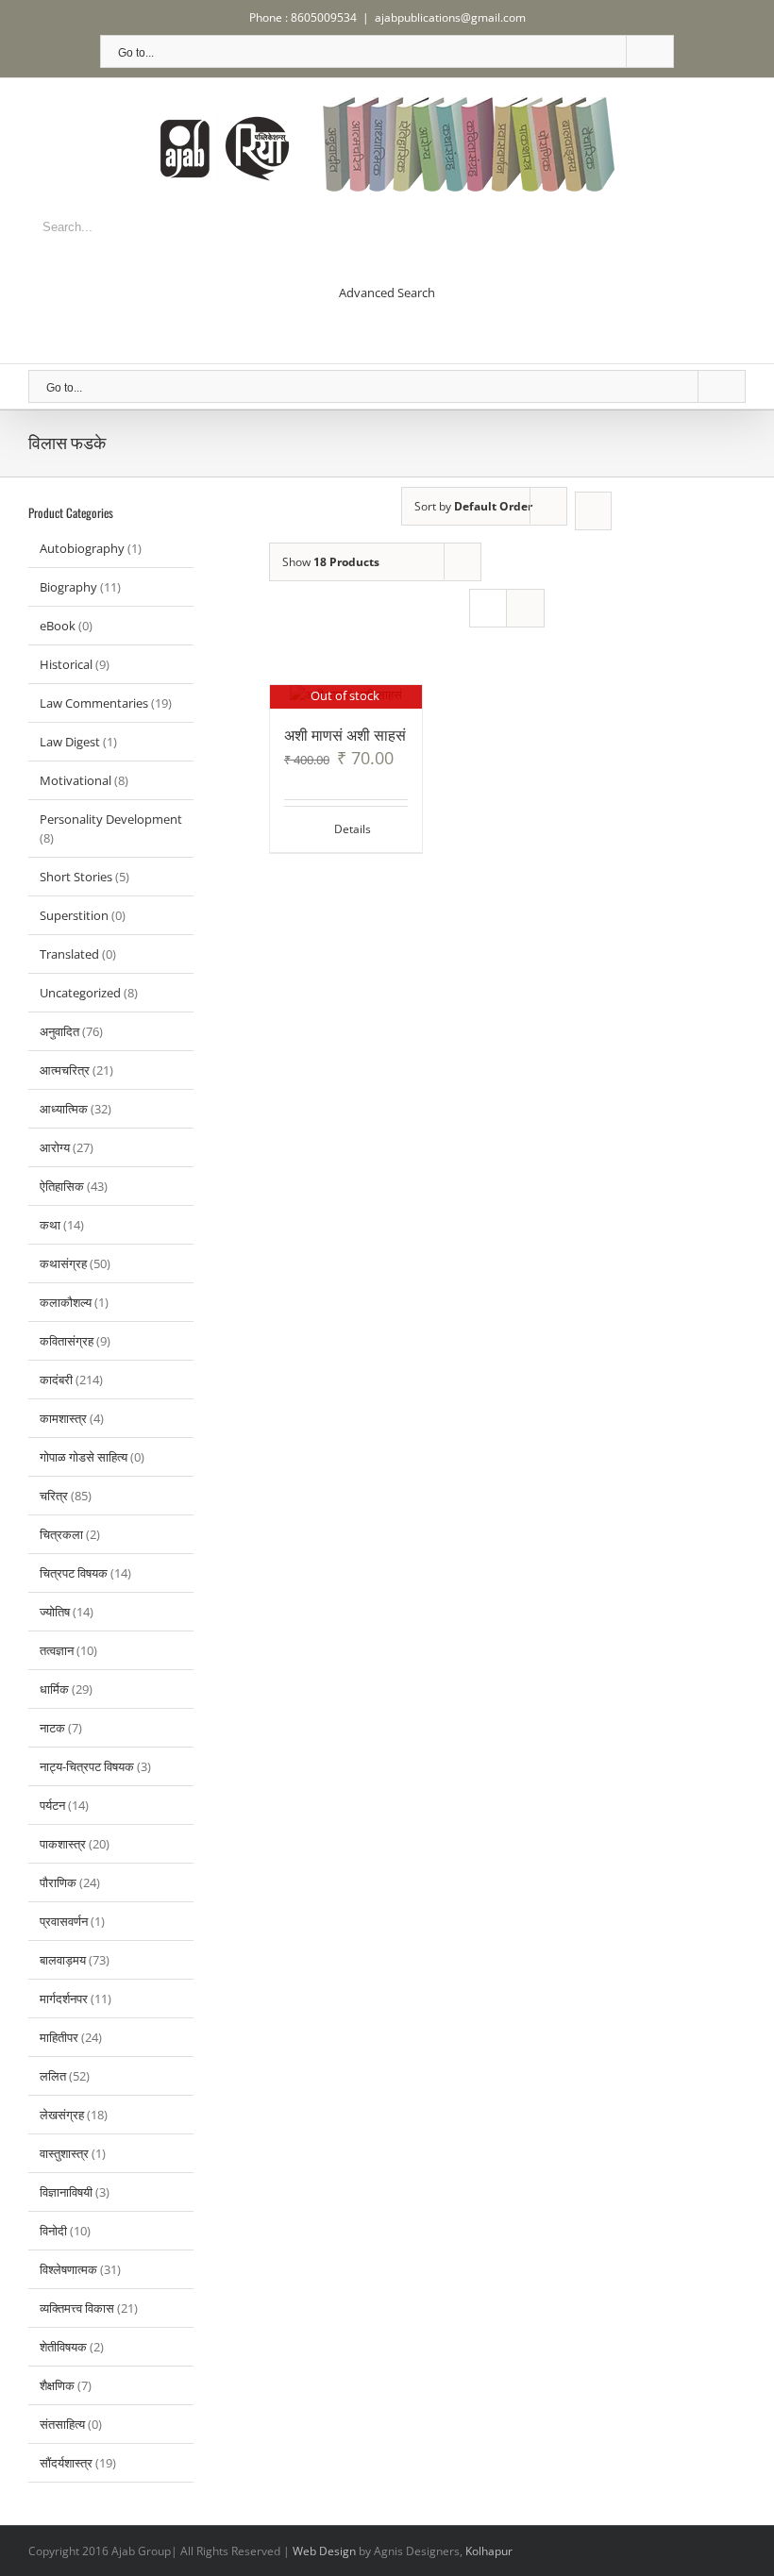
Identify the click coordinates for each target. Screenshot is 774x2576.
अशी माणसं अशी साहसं (345, 734)
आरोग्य (55, 1147)
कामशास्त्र (63, 1418)
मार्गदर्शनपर (64, 1999)
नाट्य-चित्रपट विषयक (87, 1766)
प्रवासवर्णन (64, 1921)
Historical (66, 664)
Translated (69, 954)
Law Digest (70, 742)
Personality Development (111, 819)
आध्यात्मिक (64, 1109)
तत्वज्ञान (57, 1650)
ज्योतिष (55, 1612)
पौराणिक (58, 1882)
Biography (68, 587)
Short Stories (76, 877)
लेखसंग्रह (62, 2115)
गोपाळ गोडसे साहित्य (84, 1457)
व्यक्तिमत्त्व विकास (77, 2308)
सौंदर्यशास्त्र (66, 2463)
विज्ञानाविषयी (66, 2192)
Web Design (324, 2551)
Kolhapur (489, 2551)
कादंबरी (56, 1380)
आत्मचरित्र (65, 1070)
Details (353, 829)
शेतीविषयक (63, 2347)
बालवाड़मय (63, 1960)
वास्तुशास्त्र (64, 2153)
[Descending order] (593, 511)
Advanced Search (387, 293)
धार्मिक (54, 1689)
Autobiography (82, 548)
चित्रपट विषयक (74, 1573)
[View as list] (525, 608)
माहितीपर (59, 2037)
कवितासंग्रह (67, 1341)
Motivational (76, 780)
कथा (50, 1225)
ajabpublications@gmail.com (450, 17)
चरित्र (54, 1496)
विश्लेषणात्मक (68, 2269)
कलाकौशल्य (66, 1302)
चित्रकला (61, 1534)
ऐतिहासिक (62, 1186)
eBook (58, 626)
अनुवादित (59, 1031)
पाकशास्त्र (63, 1844)
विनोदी (53, 2231)
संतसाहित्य (62, 2424)
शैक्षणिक (57, 2385)
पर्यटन (52, 1805)
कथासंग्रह (63, 1263)
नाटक (52, 1728)
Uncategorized (80, 993)
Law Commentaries (94, 703)
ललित (53, 2076)
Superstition (74, 915)
